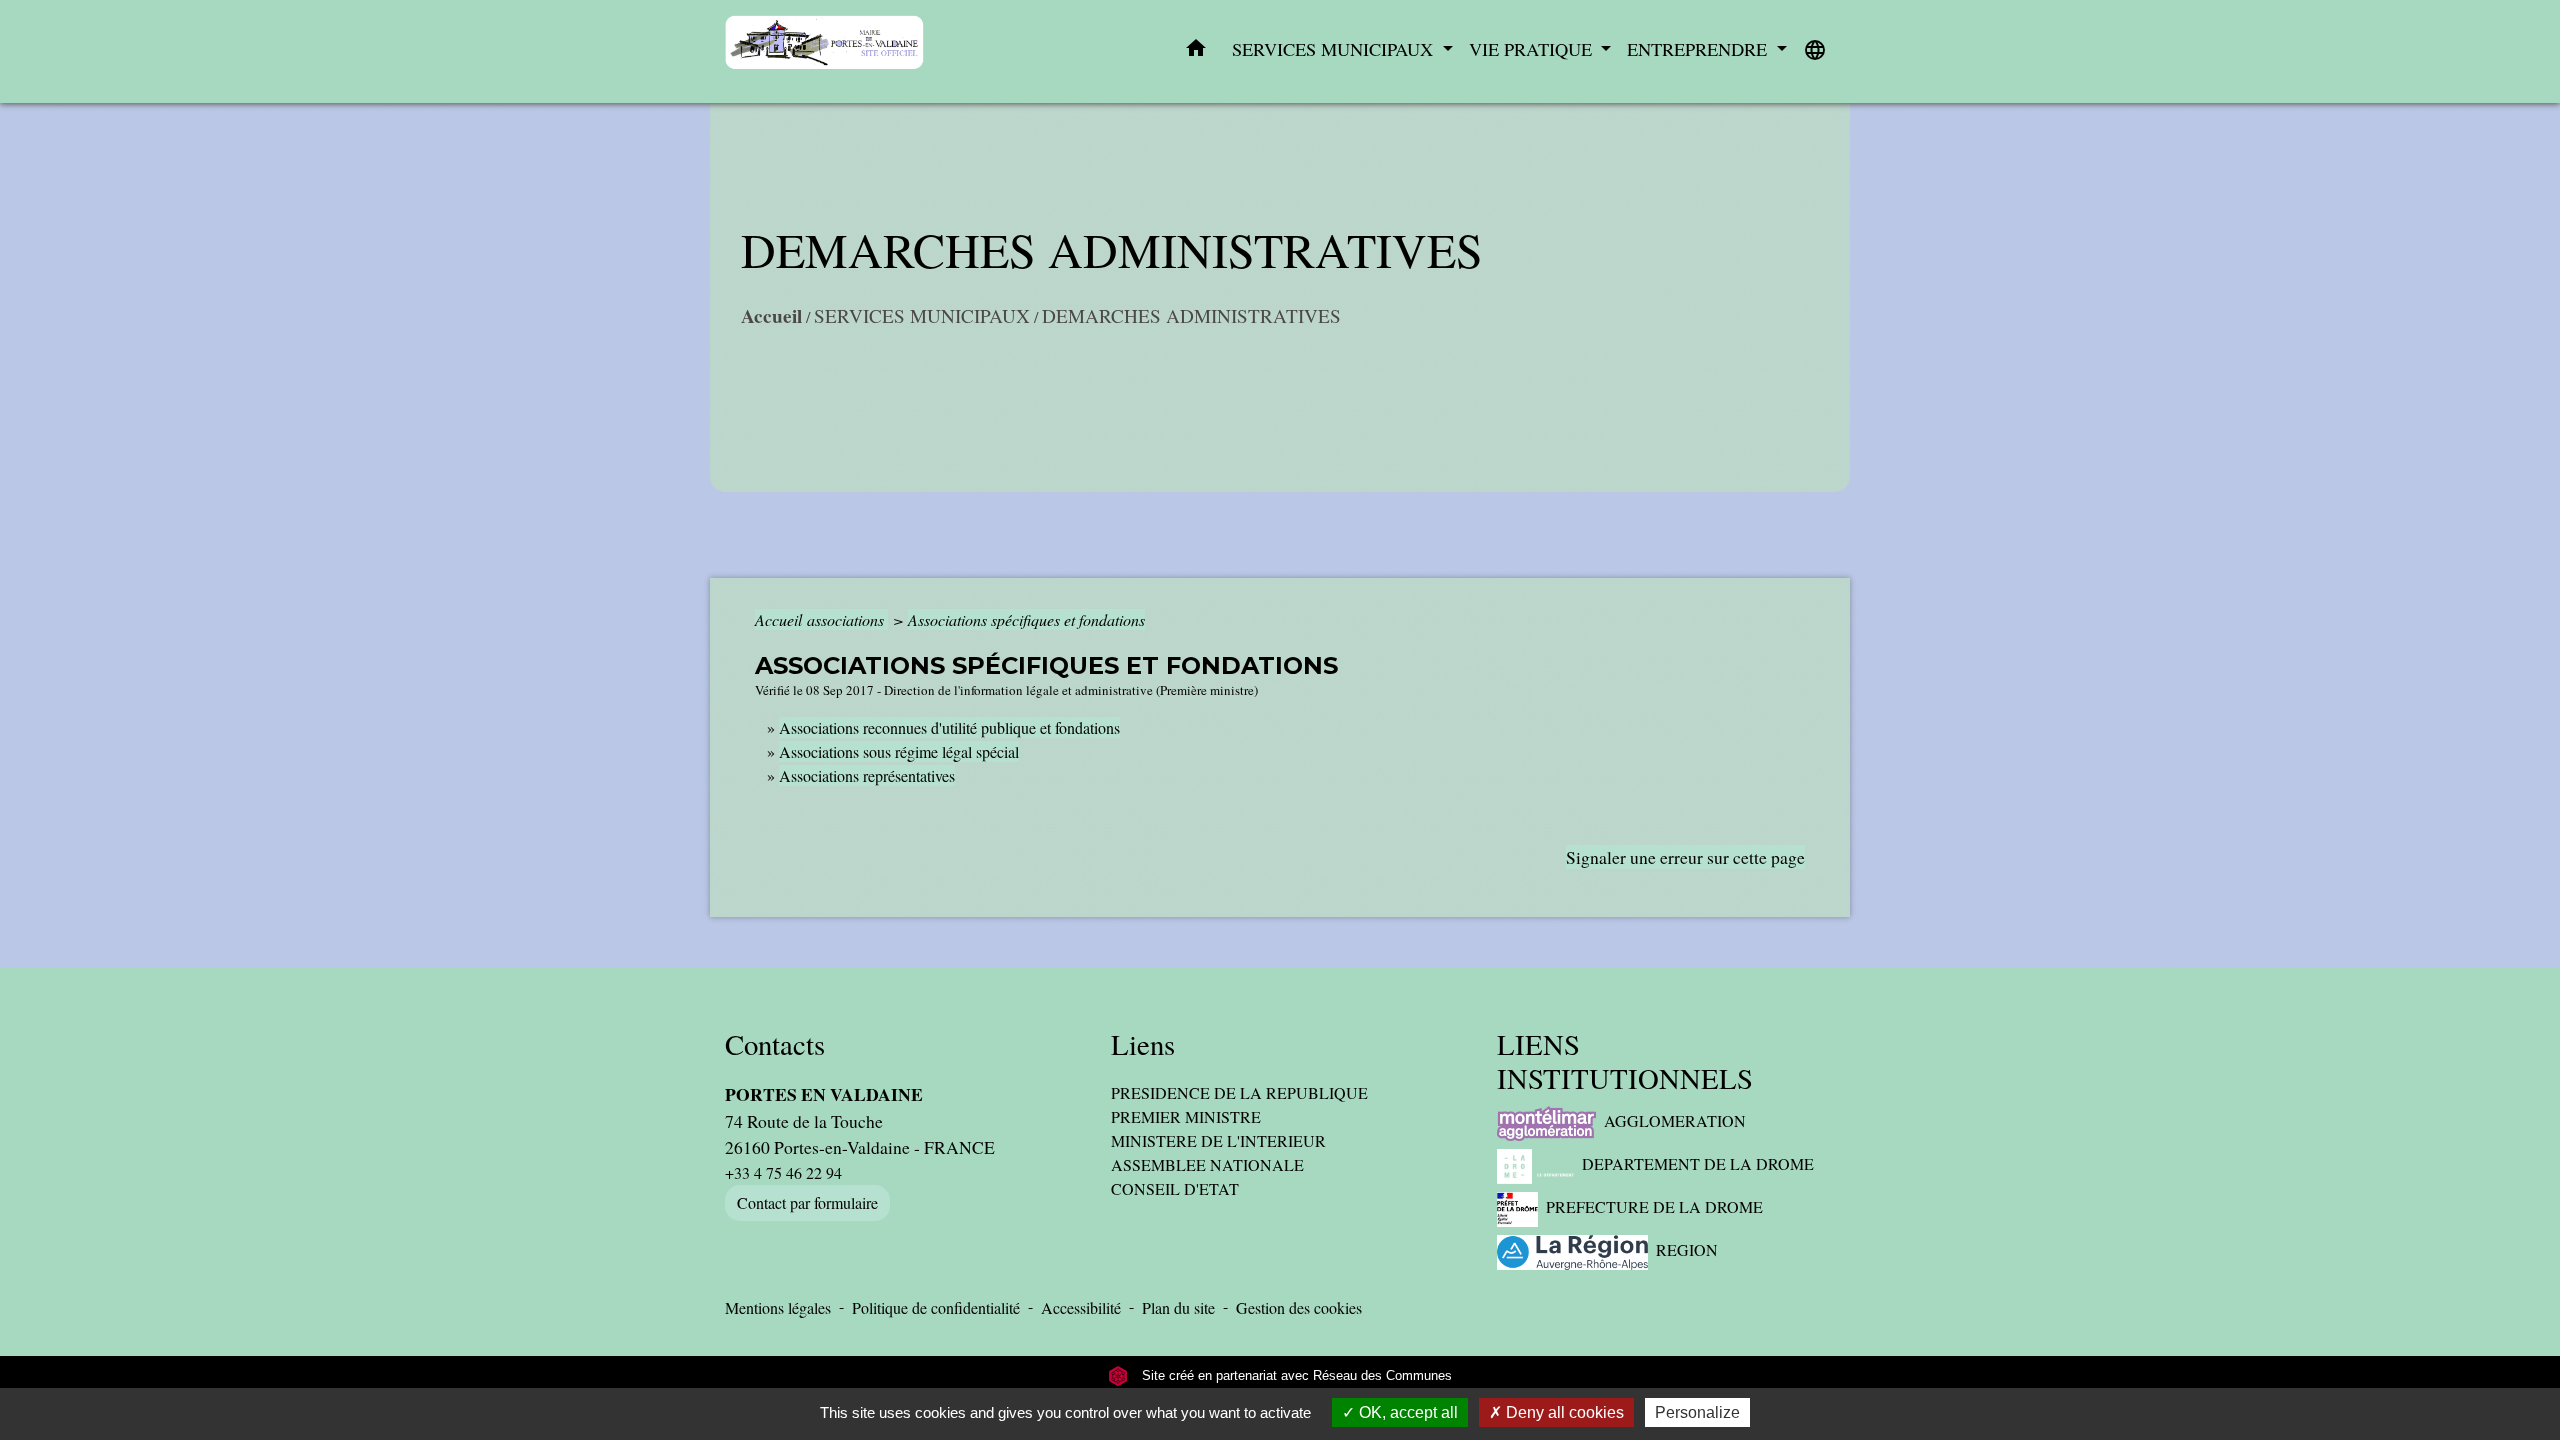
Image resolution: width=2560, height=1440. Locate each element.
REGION (1687, 1249)
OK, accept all (1406, 1412)
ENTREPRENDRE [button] (1699, 49)
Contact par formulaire (807, 1202)
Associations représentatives (867, 775)
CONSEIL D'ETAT (1175, 1188)
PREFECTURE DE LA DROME (1654, 1206)
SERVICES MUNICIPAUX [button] (1335, 49)
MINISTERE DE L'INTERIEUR (1218, 1140)
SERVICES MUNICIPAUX (922, 315)
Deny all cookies (1563, 1412)
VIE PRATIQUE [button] (1533, 49)
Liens (1143, 1044)
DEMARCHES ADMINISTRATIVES (1191, 315)
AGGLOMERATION (1675, 1120)
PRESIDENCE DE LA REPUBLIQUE (1239, 1092)
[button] (1196, 52)
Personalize (1697, 1412)
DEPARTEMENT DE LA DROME (1698, 1163)
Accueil (771, 316)
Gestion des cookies (1299, 1307)
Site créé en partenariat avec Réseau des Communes (1295, 1375)
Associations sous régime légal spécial (899, 751)
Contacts (775, 1044)
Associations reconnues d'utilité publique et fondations (949, 727)
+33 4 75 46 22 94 (783, 1172)
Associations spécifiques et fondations (1026, 619)
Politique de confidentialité (936, 1307)
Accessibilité (1081, 1307)
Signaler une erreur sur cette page (1685, 857)
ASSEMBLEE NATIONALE (1207, 1164)
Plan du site (1178, 1307)
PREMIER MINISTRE (1186, 1116)
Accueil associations (821, 619)
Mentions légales (778, 1307)
